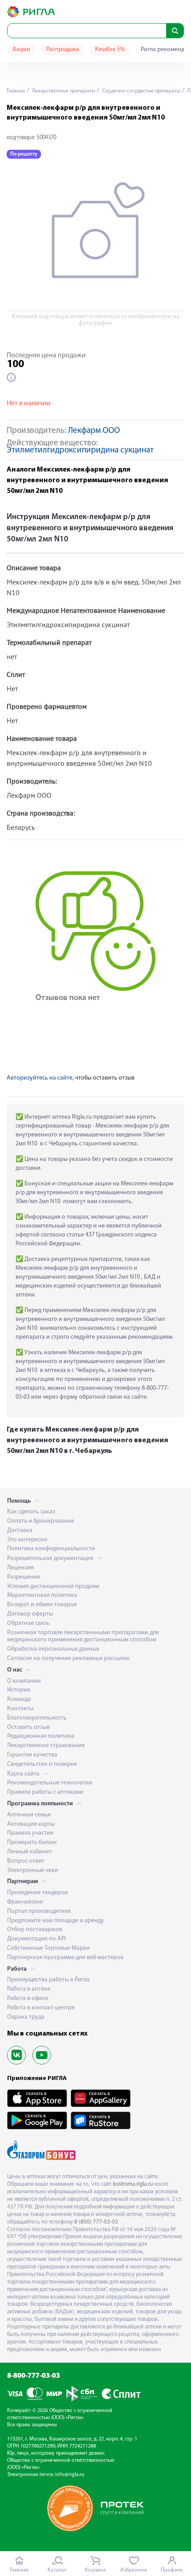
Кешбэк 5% (110, 50)
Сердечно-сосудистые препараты (141, 91)
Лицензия (20, 1568)
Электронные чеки (33, 1870)
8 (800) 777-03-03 (96, 2222)
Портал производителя (39, 1911)
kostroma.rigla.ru (133, 2184)
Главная (16, 91)
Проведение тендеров (38, 1893)
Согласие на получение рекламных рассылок (68, 1658)
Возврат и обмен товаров (42, 1605)
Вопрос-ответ (26, 1861)
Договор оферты (30, 1614)
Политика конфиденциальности (51, 1549)
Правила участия (30, 1833)
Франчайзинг (25, 1902)
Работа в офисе (28, 1998)
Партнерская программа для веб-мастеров (65, 1958)
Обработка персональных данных (53, 1649)
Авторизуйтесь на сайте (40, 1078)
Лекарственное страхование (46, 1746)
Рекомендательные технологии (50, 1783)
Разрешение (24, 1577)
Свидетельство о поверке (42, 1764)
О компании (24, 1681)
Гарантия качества (32, 1755)
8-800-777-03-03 (34, 2376)
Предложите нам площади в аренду (56, 1921)
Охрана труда (26, 2017)
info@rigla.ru (70, 2475)
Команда (19, 1699)
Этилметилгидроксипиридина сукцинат (80, 450)
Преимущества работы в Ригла (48, 1980)
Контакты (20, 1709)
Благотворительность (37, 1718)
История (19, 1690)
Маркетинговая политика (42, 1595)
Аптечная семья (29, 1815)
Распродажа (63, 50)
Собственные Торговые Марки (48, 1948)
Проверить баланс (32, 1842)
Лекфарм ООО (94, 431)
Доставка (20, 1530)
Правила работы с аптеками (45, 1792)
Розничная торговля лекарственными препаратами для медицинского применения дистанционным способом (83, 1636)
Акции (21, 50)
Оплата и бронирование (41, 1521)
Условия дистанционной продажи (53, 1586)
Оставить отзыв (28, 1727)
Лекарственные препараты (63, 91)
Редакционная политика (41, 1736)
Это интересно (27, 1540)
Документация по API (36, 1939)
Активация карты (31, 1824)
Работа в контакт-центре (41, 2008)
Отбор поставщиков (35, 1930)
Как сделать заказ (31, 1512)
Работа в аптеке (29, 1989)
